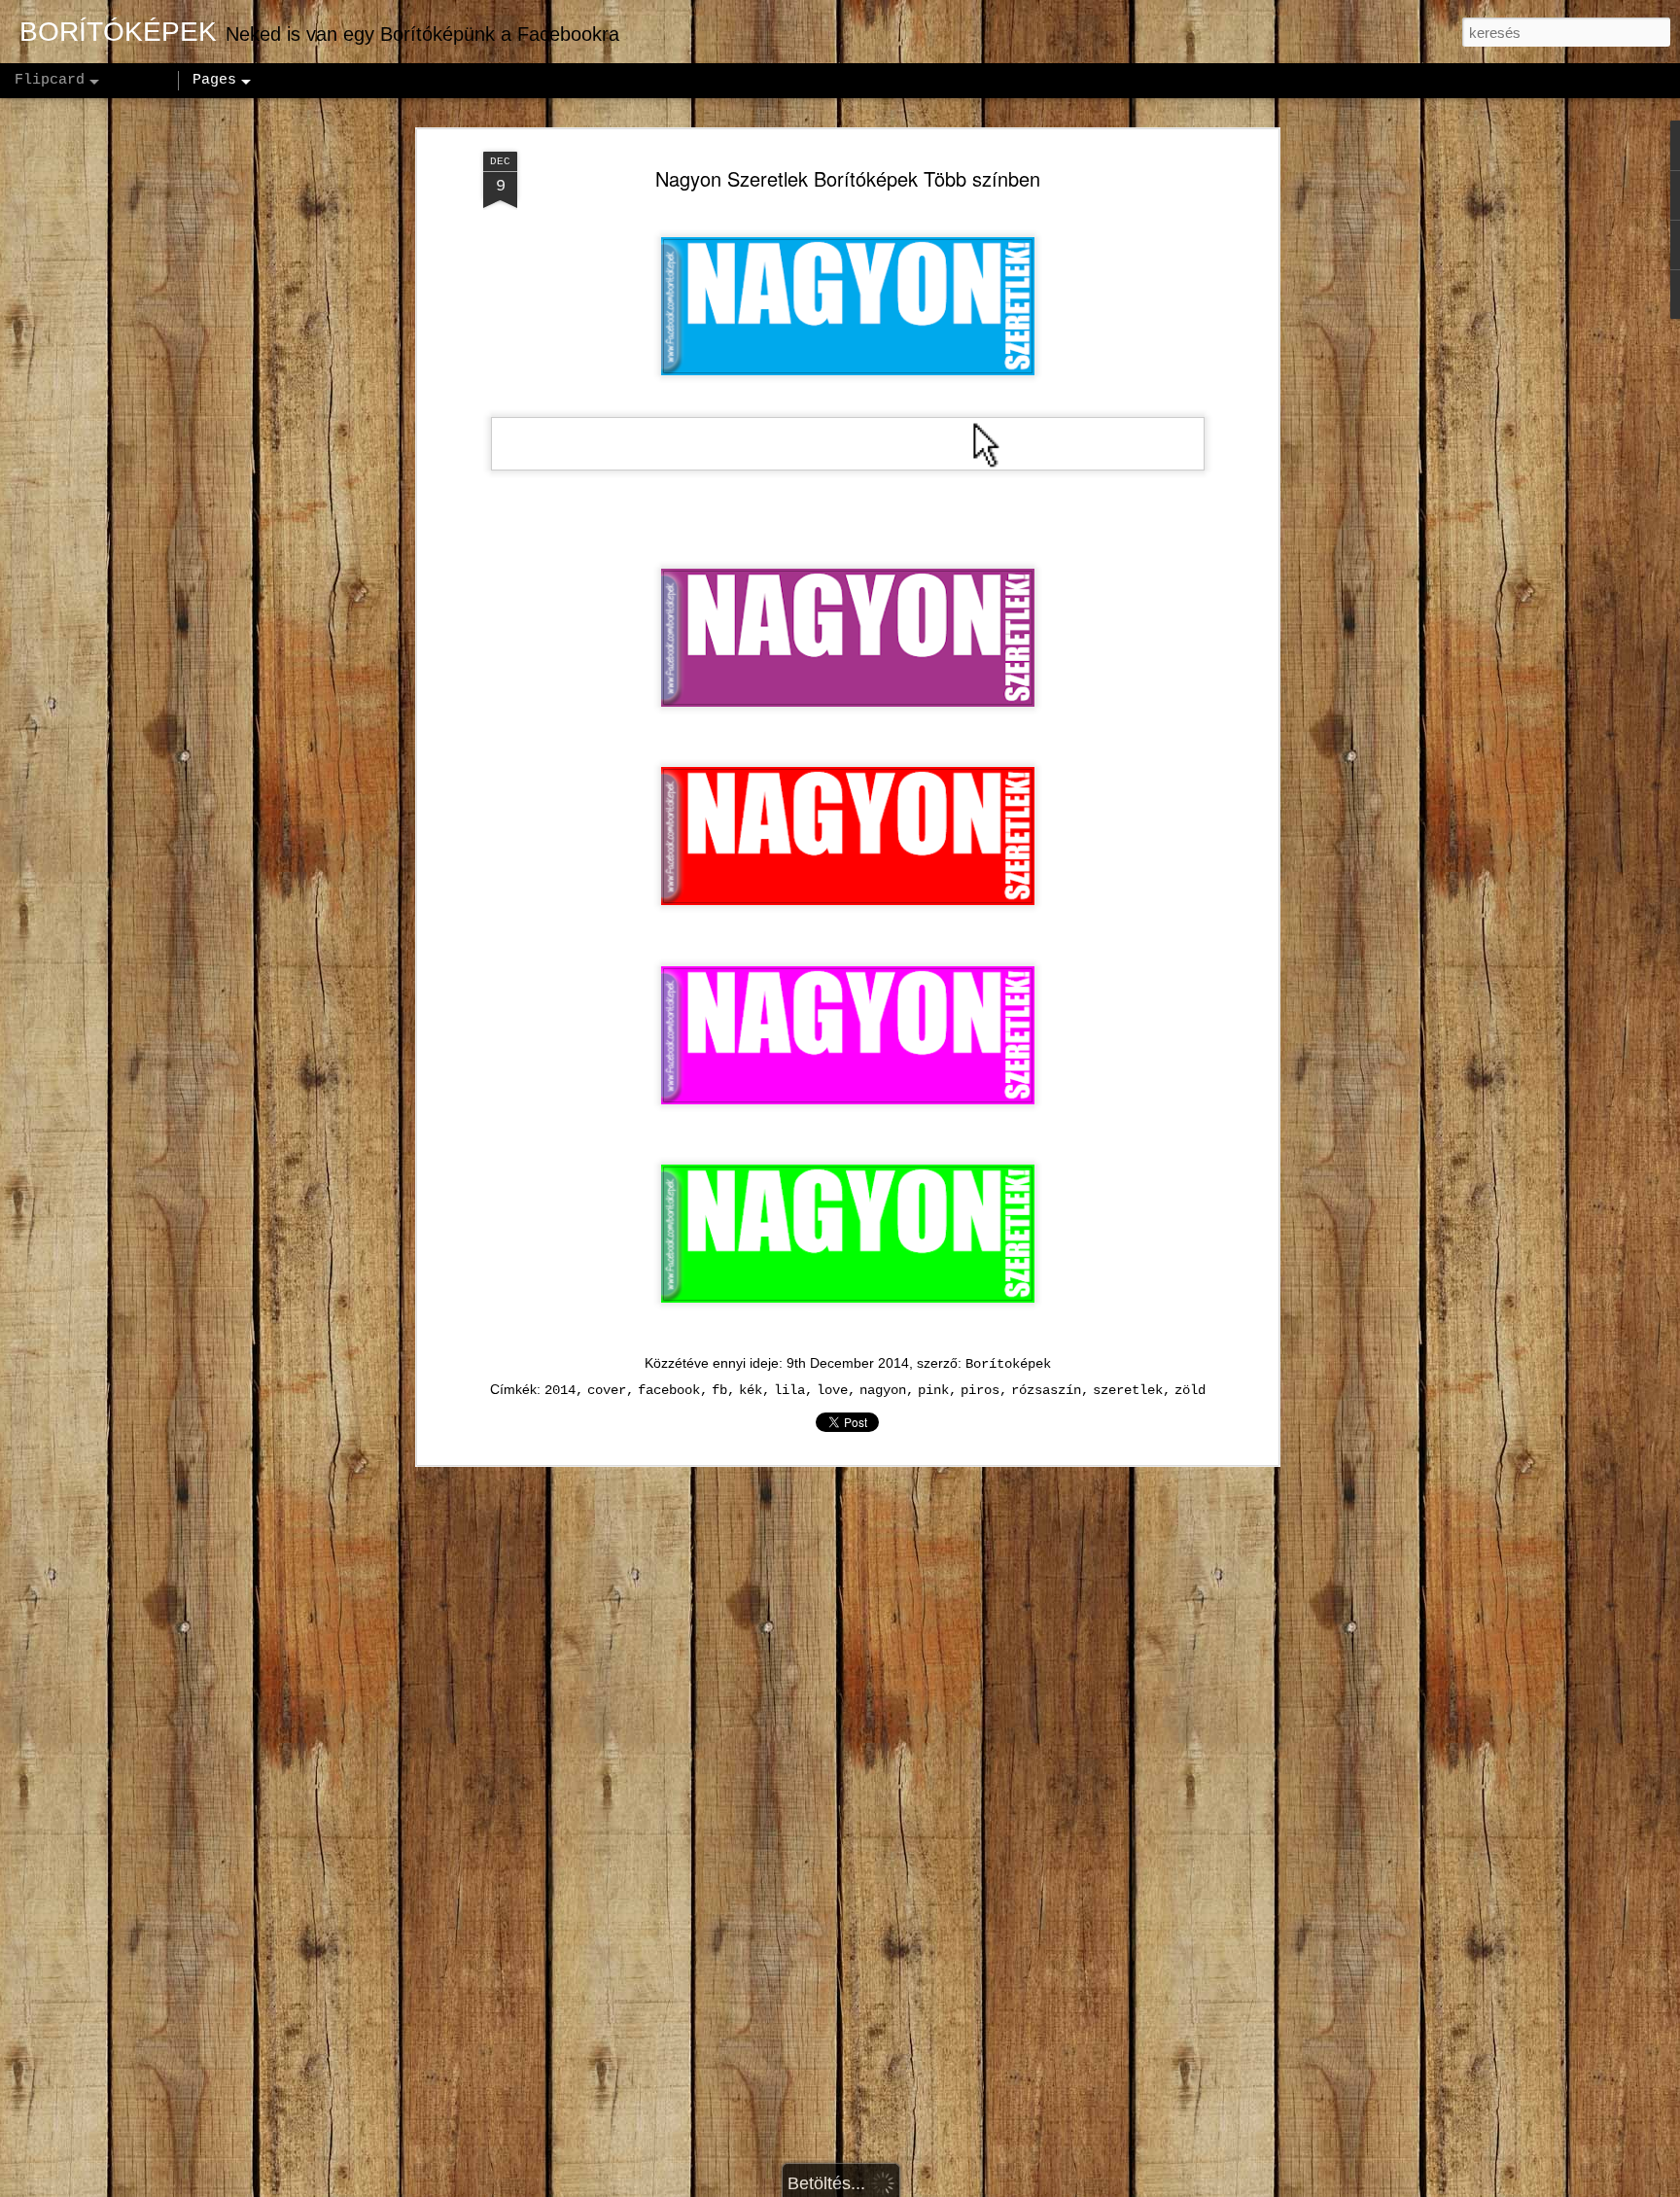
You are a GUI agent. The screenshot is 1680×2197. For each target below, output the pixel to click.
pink (933, 1390)
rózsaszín (1046, 1390)
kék (751, 1390)
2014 (560, 1390)
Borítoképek (1008, 1364)
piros (980, 1390)
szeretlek (1128, 1390)
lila (789, 1390)
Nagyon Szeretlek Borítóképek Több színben (848, 178)
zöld (1190, 1390)
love (832, 1390)
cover (607, 1390)
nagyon (883, 1390)
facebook (669, 1390)
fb (719, 1390)
